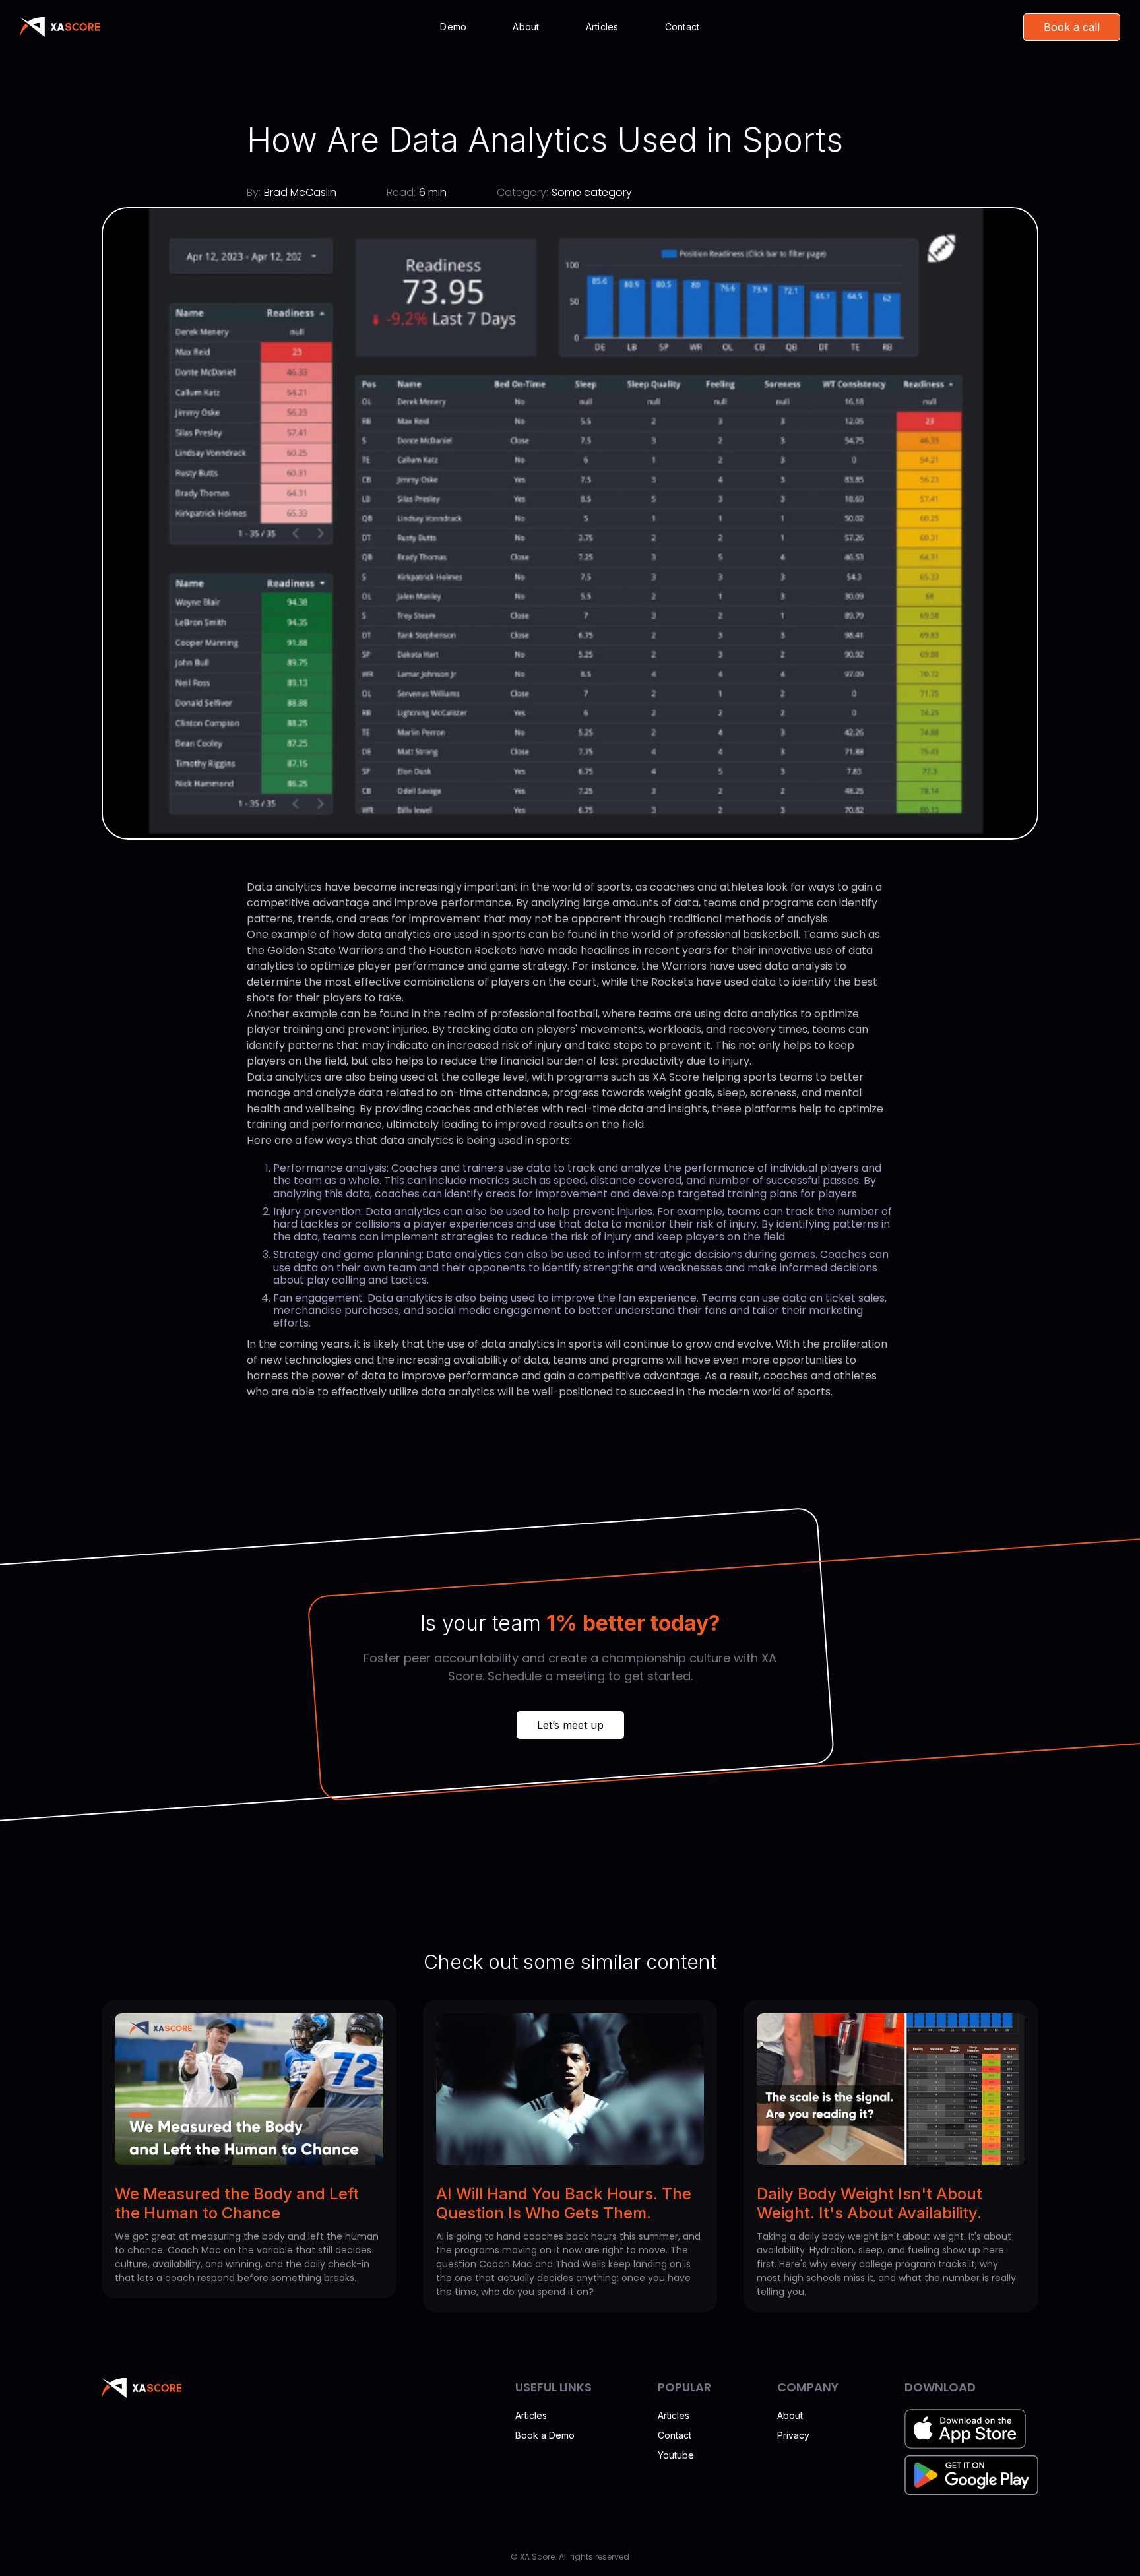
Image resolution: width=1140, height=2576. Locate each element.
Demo (453, 27)
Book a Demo (545, 2435)
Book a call (1072, 27)
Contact (682, 27)
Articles (602, 27)
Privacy (793, 2435)
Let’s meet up (570, 1725)
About (526, 27)
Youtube (676, 2455)
